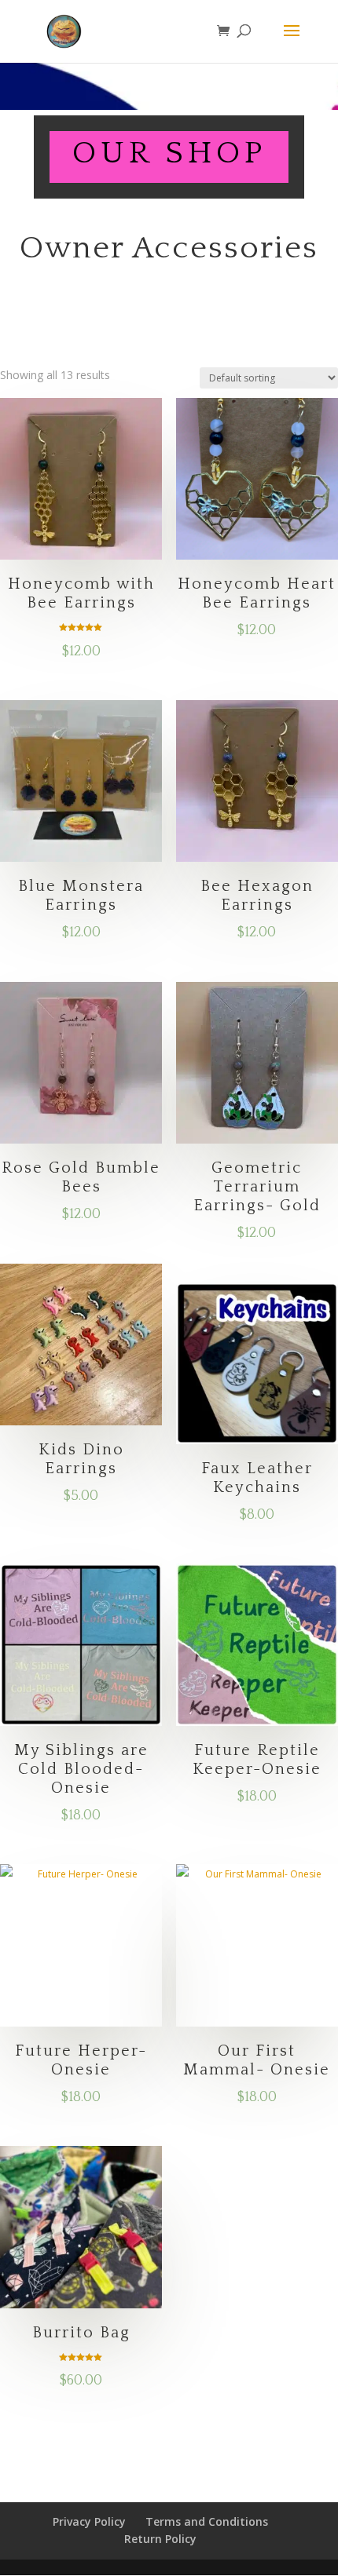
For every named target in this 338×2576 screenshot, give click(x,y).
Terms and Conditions (207, 2521)
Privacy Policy (89, 2521)
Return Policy (160, 2539)
